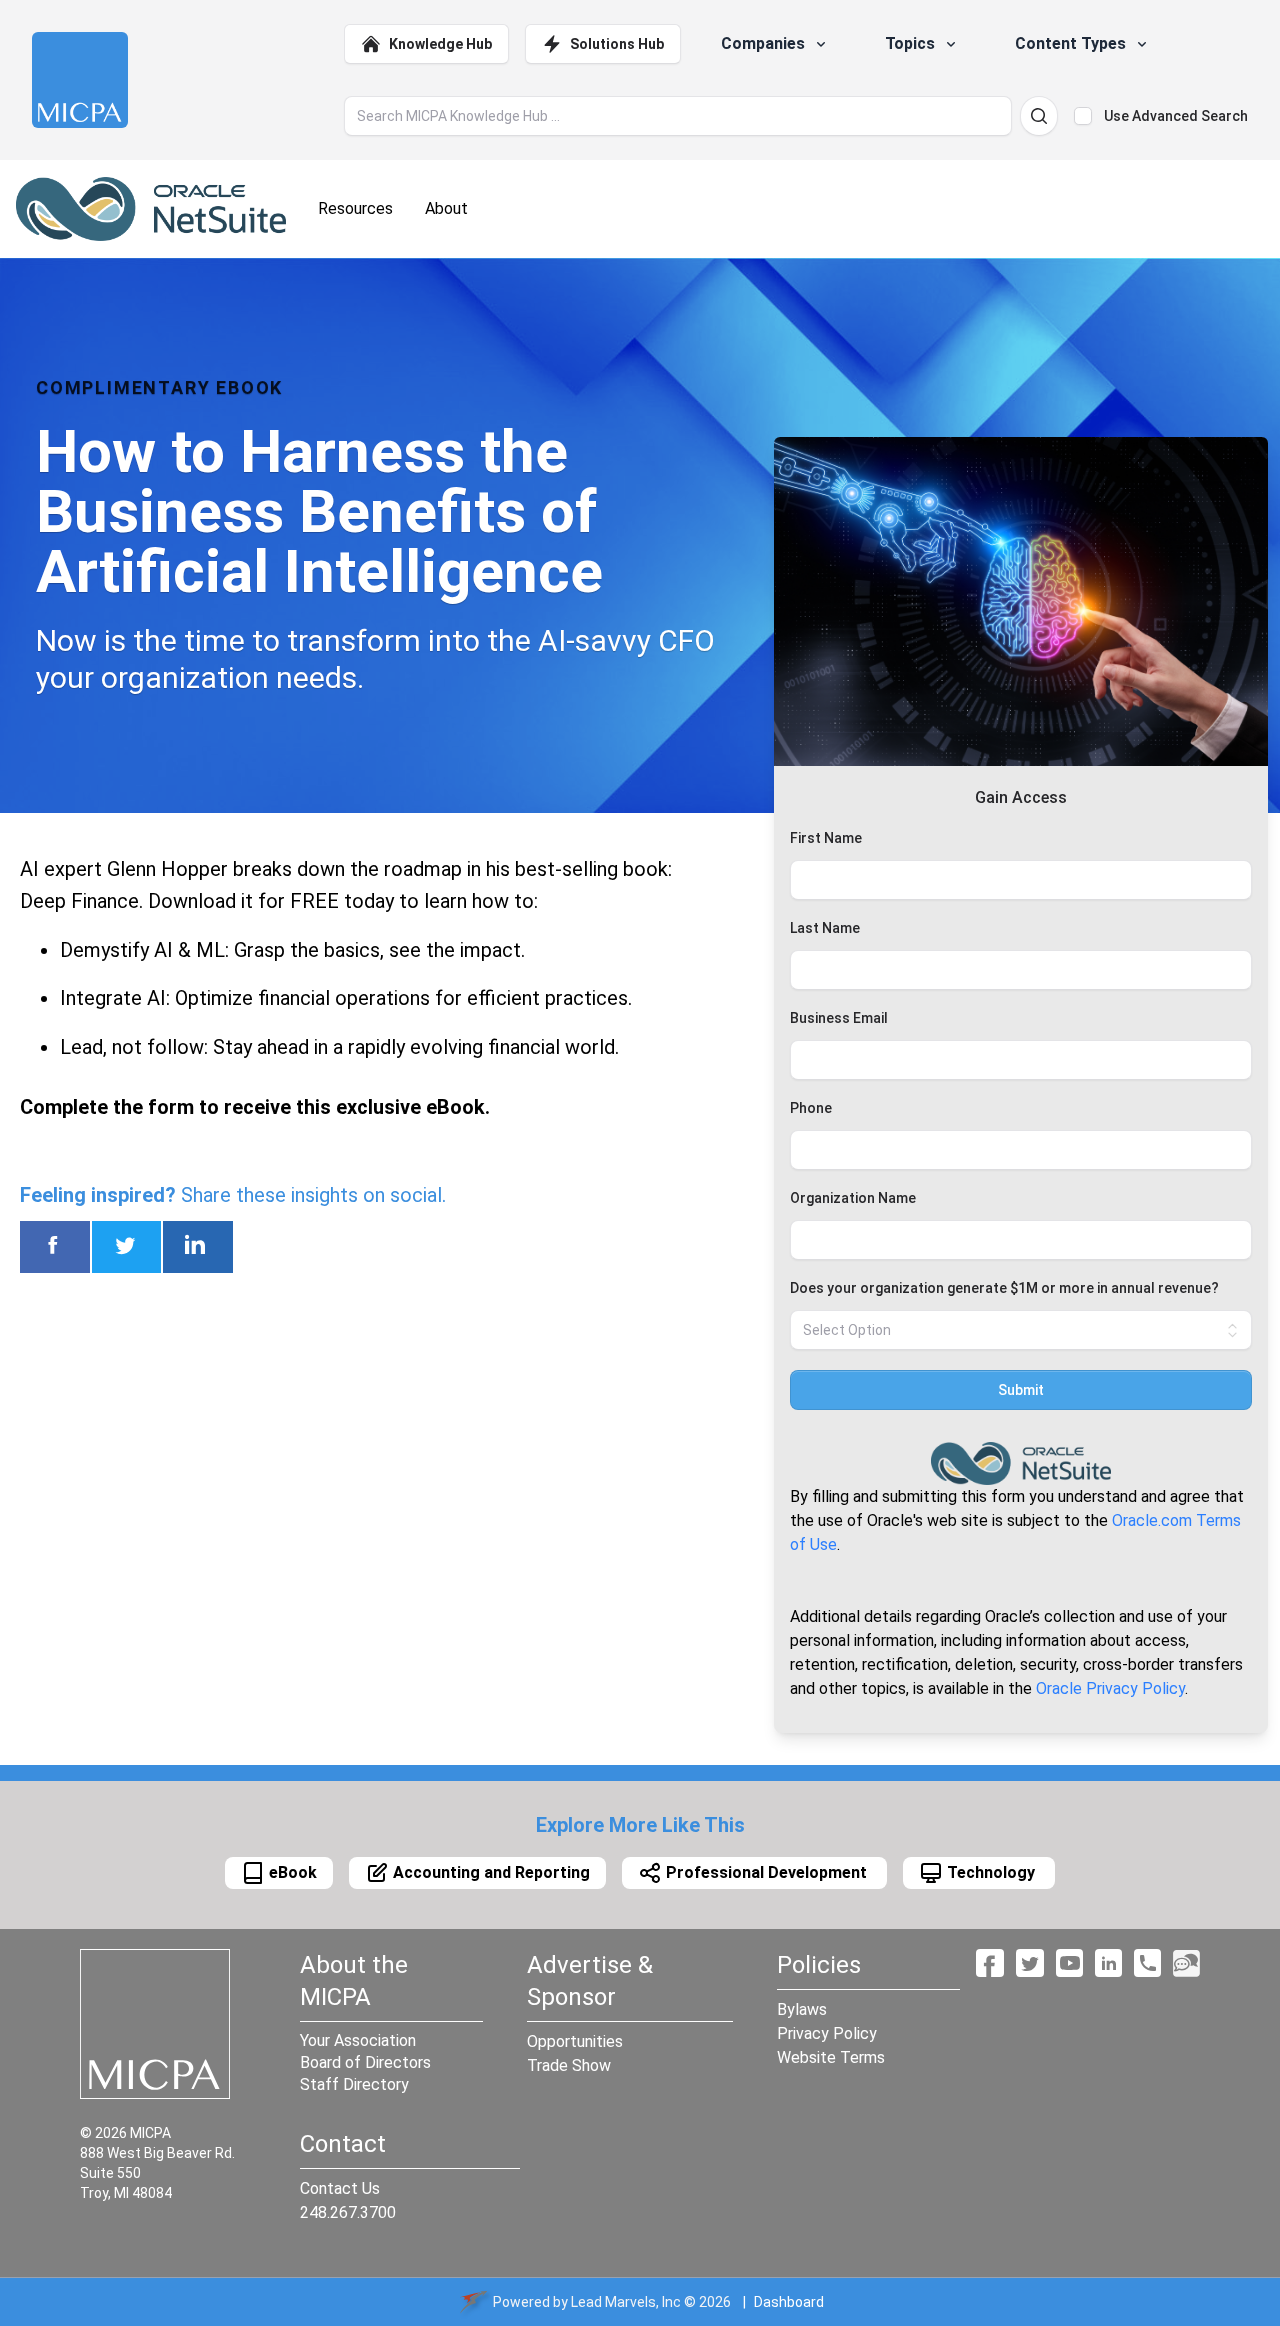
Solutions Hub (617, 44)
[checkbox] (1083, 116)
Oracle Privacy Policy (1110, 1688)
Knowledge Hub (440, 44)
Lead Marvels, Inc (626, 2302)
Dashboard (789, 2302)
